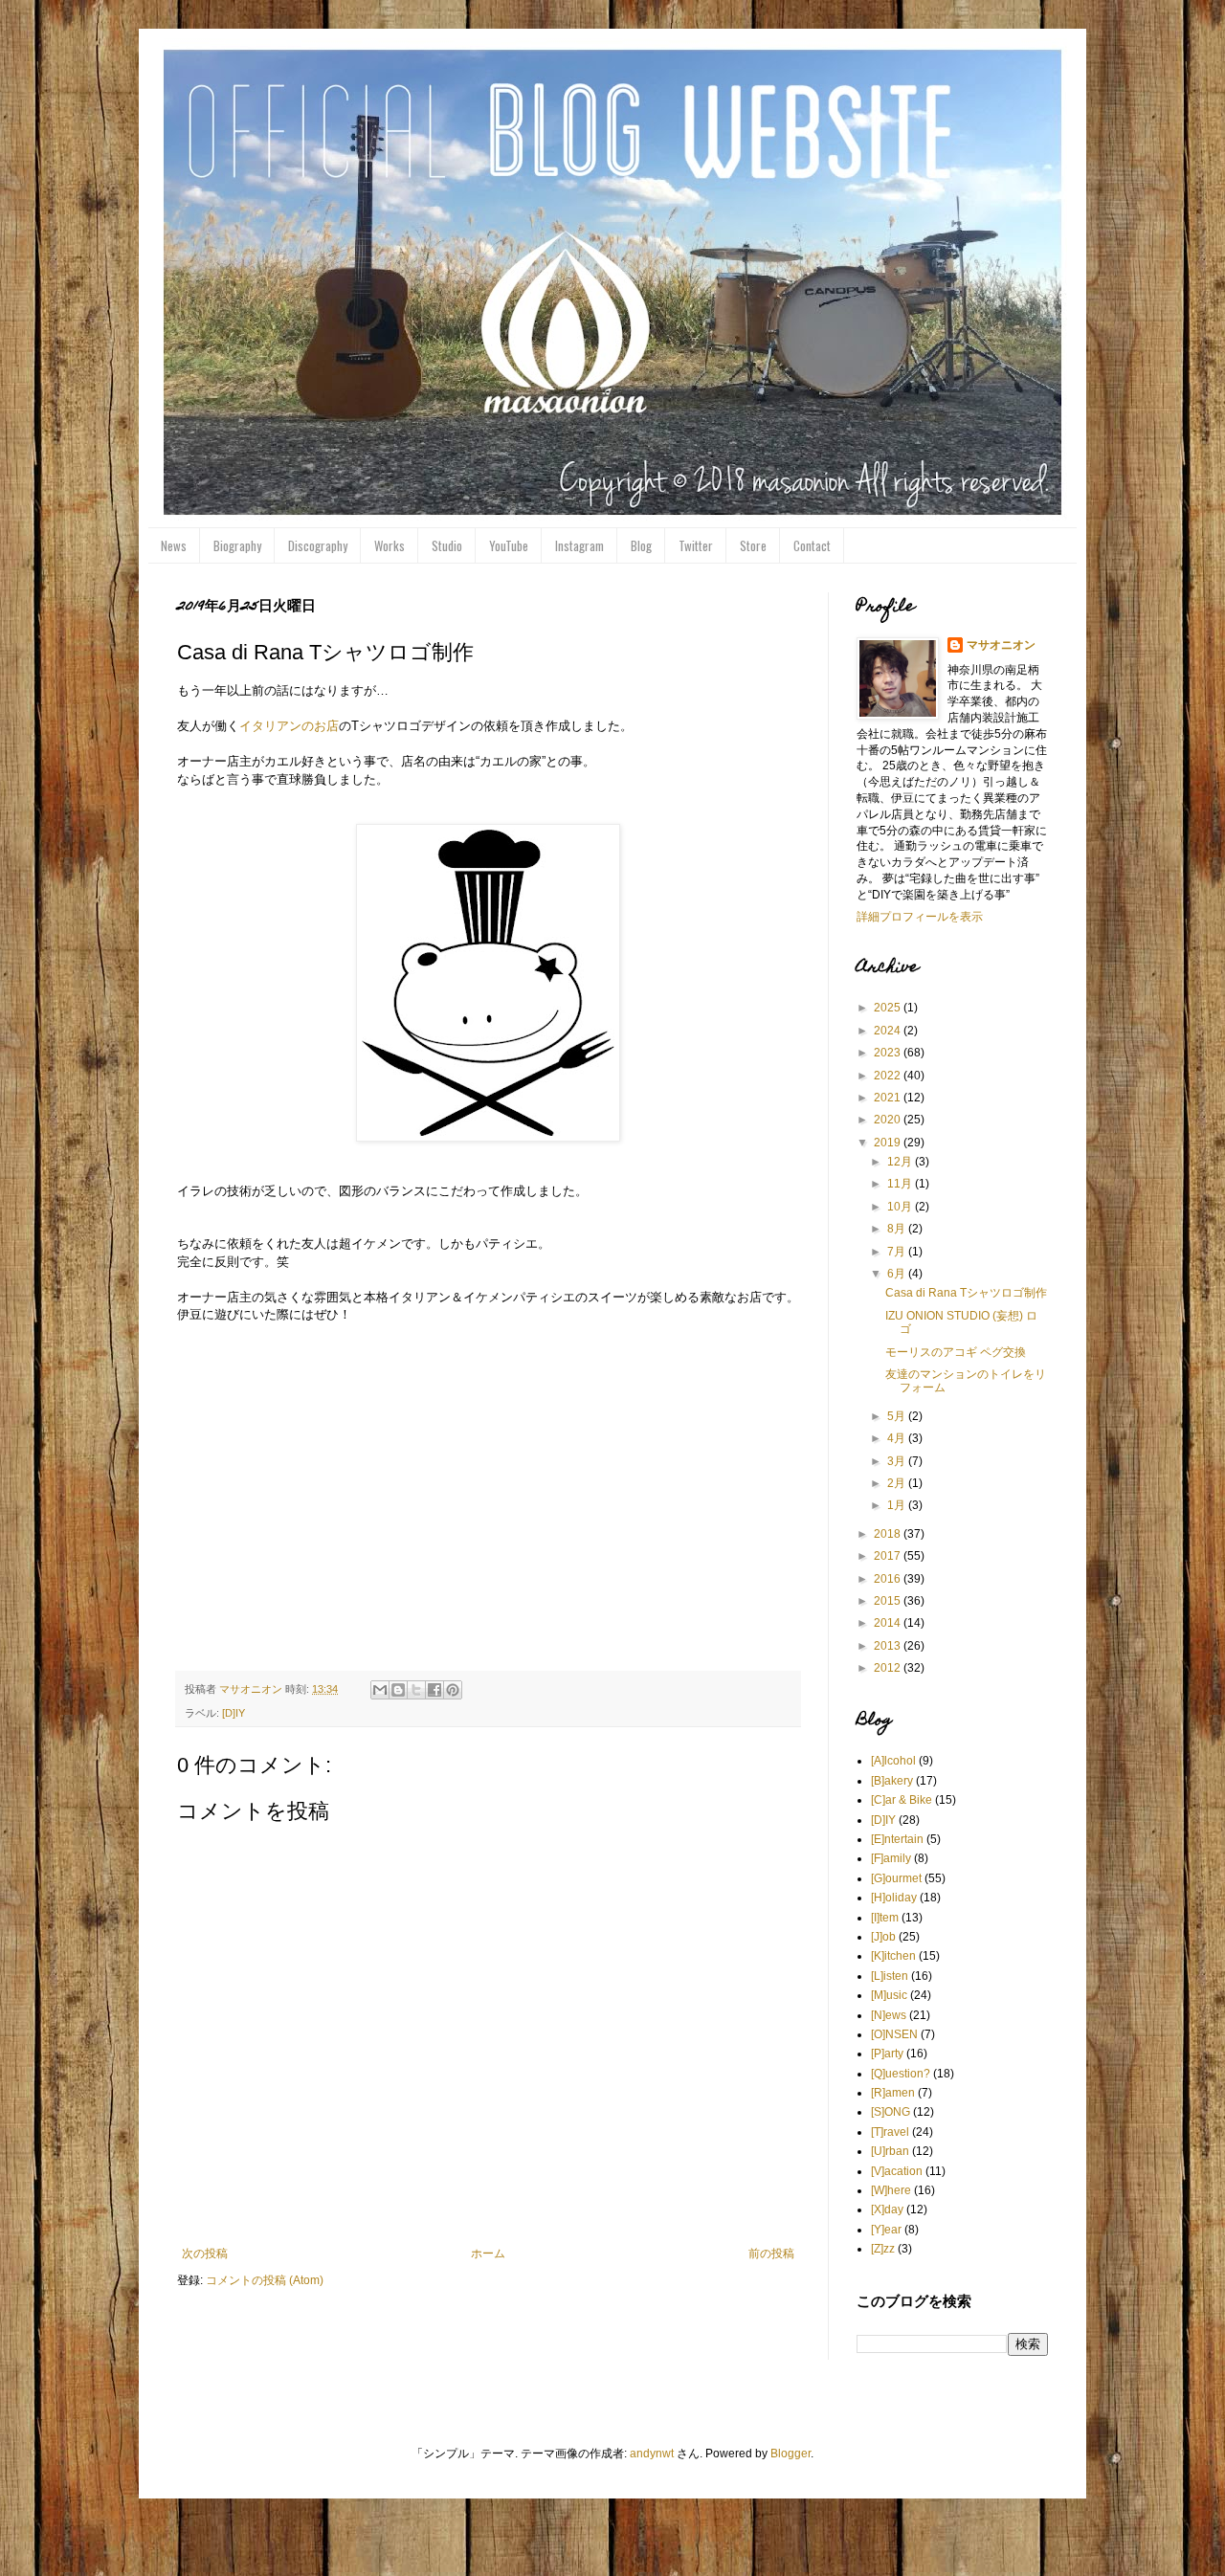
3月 (898, 1461)
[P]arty (887, 2054)
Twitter (696, 545)
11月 (901, 1184)
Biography (237, 545)
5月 (898, 1416)
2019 (889, 1143)
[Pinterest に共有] (453, 1690)
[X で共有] (416, 1690)
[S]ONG (891, 2112)
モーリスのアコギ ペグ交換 (956, 1352)
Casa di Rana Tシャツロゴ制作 (966, 1293)
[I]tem (885, 1918)
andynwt (652, 2454)
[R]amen (893, 2093)
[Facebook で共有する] (434, 1690)
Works (390, 545)
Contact (812, 545)
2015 (889, 1601)
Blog (641, 545)
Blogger (791, 2454)
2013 (889, 1646)
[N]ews (889, 2015)
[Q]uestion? (901, 2074)
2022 (889, 1076)
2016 (889, 1579)
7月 (898, 1252)
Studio (447, 545)
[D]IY (234, 1713)
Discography (318, 545)
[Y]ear (886, 2230)
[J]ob (883, 1937)
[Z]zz (883, 2249)
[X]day (887, 2210)
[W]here (891, 2190)
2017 (889, 1556)
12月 (901, 1162)
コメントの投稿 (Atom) (265, 2280)
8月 (898, 1229)
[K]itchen (893, 1956)
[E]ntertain (897, 1839)
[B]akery (892, 1781)
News (174, 545)
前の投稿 (771, 2254)
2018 (889, 1534)
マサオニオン (1001, 645)
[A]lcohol (893, 1761)
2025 (889, 1008)
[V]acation (897, 2171)
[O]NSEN (894, 2034)
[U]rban (890, 2151)
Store (753, 545)
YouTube (509, 545)
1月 (898, 1505)
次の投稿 (205, 2254)
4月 (898, 1438)
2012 (889, 1668)
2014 (889, 1623)
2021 (889, 1098)
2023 (889, 1053)
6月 (898, 1274)
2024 (889, 1031)
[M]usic (889, 1995)
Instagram (579, 545)
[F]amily (891, 1858)
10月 (901, 1207)
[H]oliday (894, 1898)
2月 (898, 1483)
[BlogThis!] (398, 1690)
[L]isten (890, 1976)
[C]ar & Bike (902, 1800)
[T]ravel (890, 2132)
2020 (889, 1120)
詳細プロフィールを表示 (920, 917)
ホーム (488, 2254)
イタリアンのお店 (289, 726)
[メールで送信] (380, 1690)
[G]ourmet (896, 1878)
